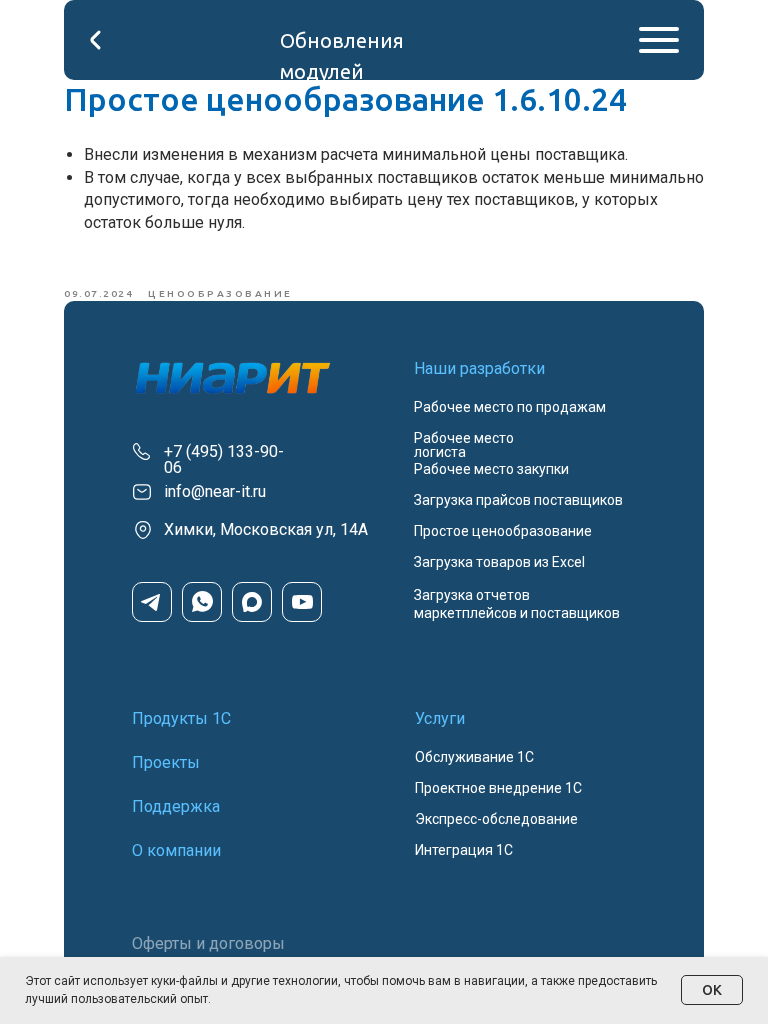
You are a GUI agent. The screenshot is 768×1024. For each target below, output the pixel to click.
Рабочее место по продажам (510, 407)
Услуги (440, 718)
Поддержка (176, 806)
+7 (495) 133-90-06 (224, 459)
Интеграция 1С (464, 850)
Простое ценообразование (503, 531)
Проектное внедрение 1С (498, 788)
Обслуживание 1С (474, 757)
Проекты (166, 762)
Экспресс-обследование (496, 819)
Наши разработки (479, 368)
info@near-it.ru (215, 491)
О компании (176, 850)
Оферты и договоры (208, 943)
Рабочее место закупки (491, 469)
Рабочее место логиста (464, 445)
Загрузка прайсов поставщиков (518, 500)
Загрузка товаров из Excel (499, 562)
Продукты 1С (181, 718)
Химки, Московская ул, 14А (266, 529)
